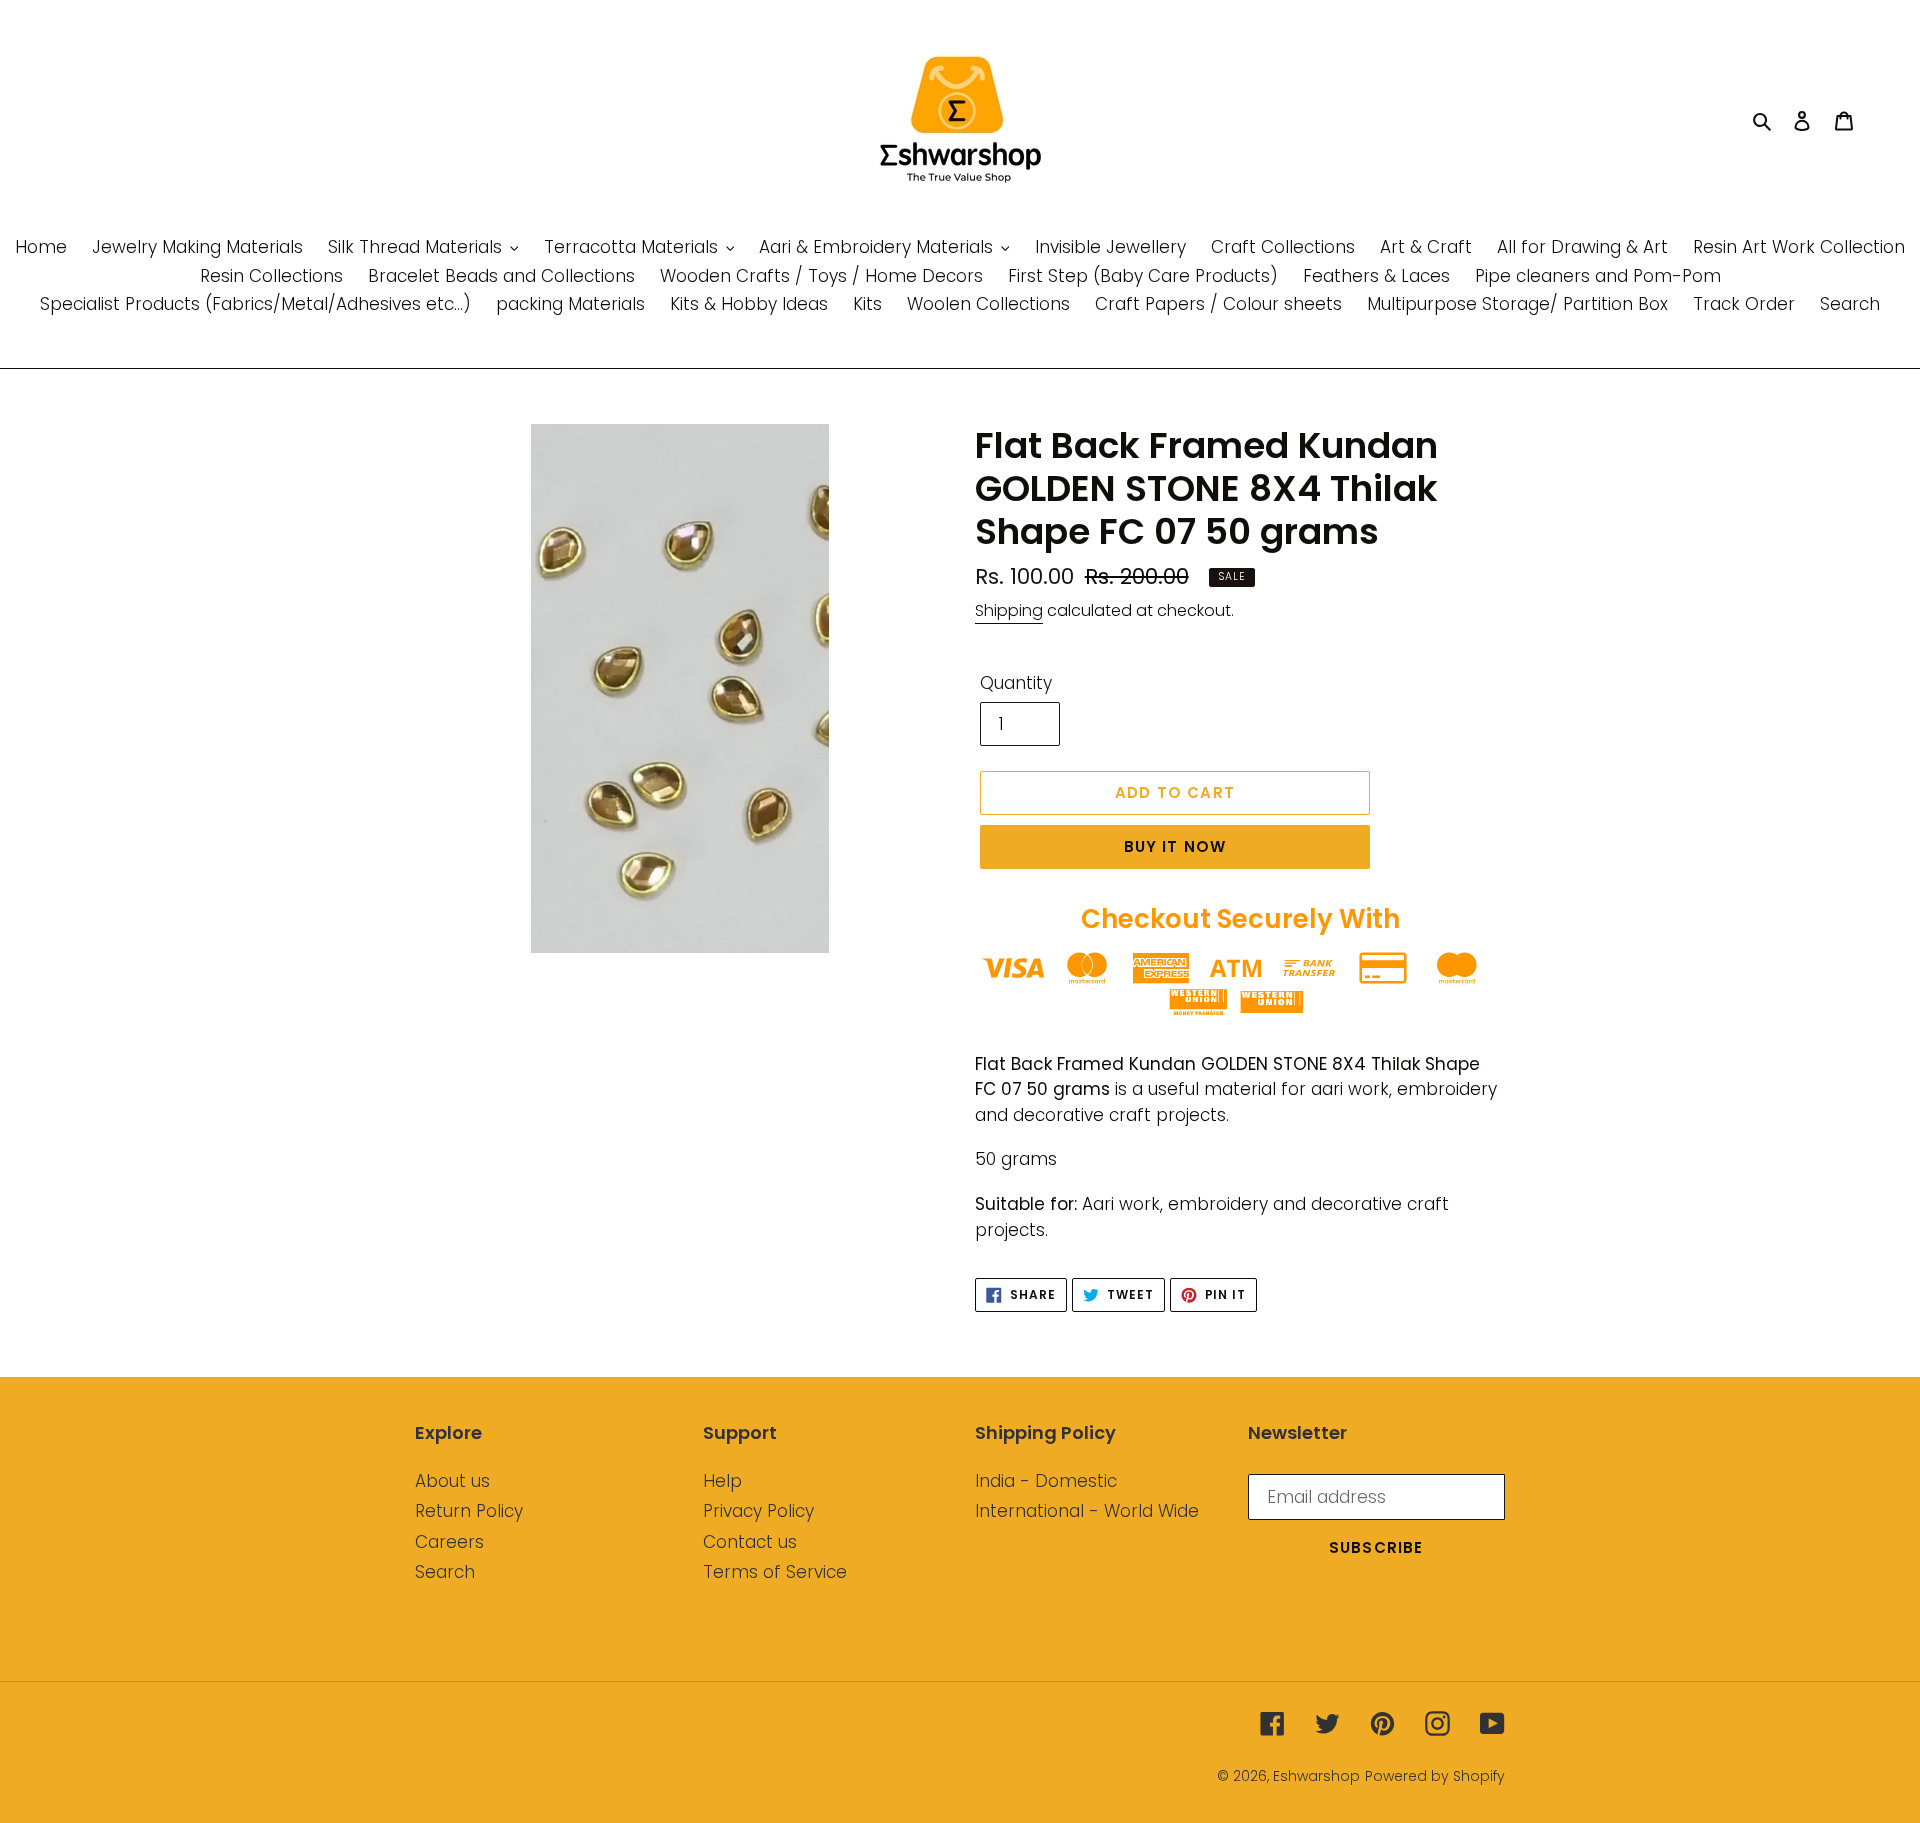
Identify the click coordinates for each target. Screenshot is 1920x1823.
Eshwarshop (1316, 1776)
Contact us (750, 1542)
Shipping (1009, 610)
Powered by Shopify (1435, 1776)
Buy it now (1175, 846)
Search (445, 1572)
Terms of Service (775, 1572)
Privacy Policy (758, 1511)
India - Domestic (1046, 1481)
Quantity (1016, 683)
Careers (449, 1542)
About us (452, 1481)
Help (722, 1481)
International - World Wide (1087, 1511)
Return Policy (469, 1511)
